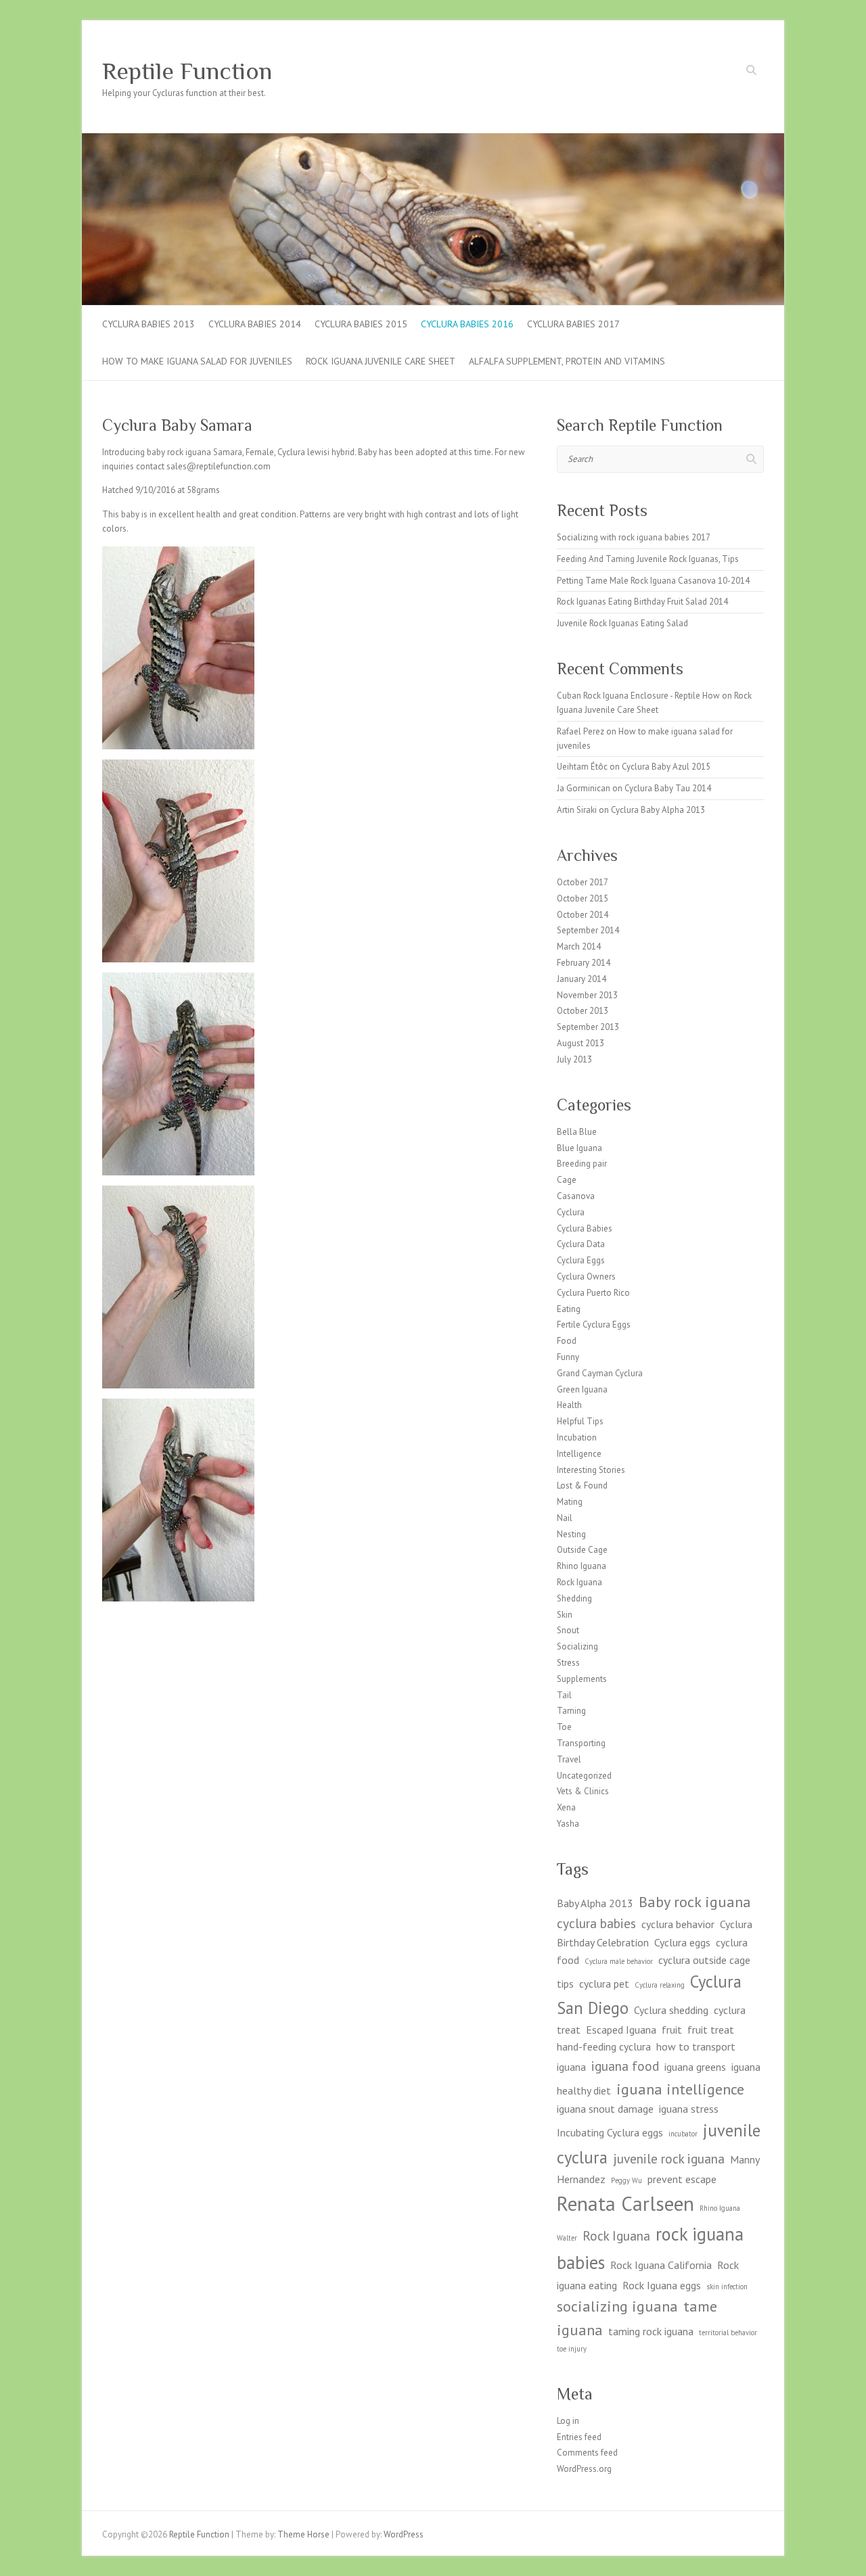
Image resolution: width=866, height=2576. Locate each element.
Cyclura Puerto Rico (593, 1293)
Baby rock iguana (695, 1901)
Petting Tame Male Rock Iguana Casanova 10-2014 (653, 581)
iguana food (625, 2066)
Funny (568, 1357)
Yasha (568, 1824)
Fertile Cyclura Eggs (594, 1325)
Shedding (574, 1598)
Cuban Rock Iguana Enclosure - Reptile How (638, 696)
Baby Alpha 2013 (595, 1903)
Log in (568, 2421)
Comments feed (587, 2453)
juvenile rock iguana (669, 2158)
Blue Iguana (579, 1148)
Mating (570, 1502)
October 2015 (583, 898)
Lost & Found (582, 1485)
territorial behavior (728, 2333)
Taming (571, 1711)
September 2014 (588, 930)
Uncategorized (584, 1776)
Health (569, 1405)
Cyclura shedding (671, 2010)
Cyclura (571, 1212)
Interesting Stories (591, 1470)
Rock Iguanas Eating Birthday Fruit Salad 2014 (642, 602)
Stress (568, 1663)
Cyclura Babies (585, 1228)
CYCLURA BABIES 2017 (573, 324)
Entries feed (579, 2437)
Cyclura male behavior (619, 1961)
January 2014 (582, 979)
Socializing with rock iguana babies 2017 (634, 537)
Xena (566, 1807)
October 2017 (583, 882)
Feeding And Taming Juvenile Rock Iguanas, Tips (648, 559)
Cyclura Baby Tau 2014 (668, 788)
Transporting (581, 1743)
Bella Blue (577, 1132)
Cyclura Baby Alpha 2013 (658, 810)
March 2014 (579, 946)
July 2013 (574, 1059)
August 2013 (580, 1043)
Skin (565, 1615)
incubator (683, 2134)
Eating (569, 1309)
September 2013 (588, 1027)
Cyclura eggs (682, 1942)
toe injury (572, 2349)
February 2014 (584, 963)
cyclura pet (604, 1984)
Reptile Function (187, 71)
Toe (564, 1727)
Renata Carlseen (625, 2203)
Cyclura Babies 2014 (255, 324)
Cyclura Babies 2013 (149, 324)
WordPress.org (584, 2469)
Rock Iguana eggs (662, 2285)
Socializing (577, 1646)
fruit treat (711, 2030)
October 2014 (583, 915)
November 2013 (587, 995)
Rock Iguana (579, 1582)
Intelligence (579, 1454)
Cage (567, 1180)
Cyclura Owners (586, 1277)
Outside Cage (582, 1550)
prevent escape (682, 2179)
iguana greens (695, 2067)
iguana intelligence (680, 2089)
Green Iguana (582, 1389)
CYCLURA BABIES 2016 (467, 324)
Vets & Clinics (583, 1791)
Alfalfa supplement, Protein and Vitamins (567, 361)
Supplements (582, 1679)
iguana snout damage (605, 2109)
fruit (672, 2030)
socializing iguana (617, 2306)
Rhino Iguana (582, 1566)
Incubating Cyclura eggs (610, 2132)
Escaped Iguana (621, 2030)
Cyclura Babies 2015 (361, 324)
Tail (564, 1695)
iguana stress (689, 2109)
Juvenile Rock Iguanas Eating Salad (622, 623)
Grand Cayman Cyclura (600, 1373)
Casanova (576, 1196)
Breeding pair (582, 1164)
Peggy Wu (626, 2180)
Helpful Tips (580, 1421)
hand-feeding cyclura (604, 2046)
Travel (569, 1759)
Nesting (571, 1534)
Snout (568, 1630)
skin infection (727, 2287)
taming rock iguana (651, 2331)
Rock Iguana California (661, 2265)
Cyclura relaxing (660, 1985)
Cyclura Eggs (581, 1260)
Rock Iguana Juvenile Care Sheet (381, 361)
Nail (565, 1518)
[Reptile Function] (433, 140)
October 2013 (583, 1011)
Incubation (577, 1437)
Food (567, 1341)
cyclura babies (596, 1923)
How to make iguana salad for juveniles (197, 361)
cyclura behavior (678, 1924)
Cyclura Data (581, 1244)
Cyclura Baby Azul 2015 (666, 767)
